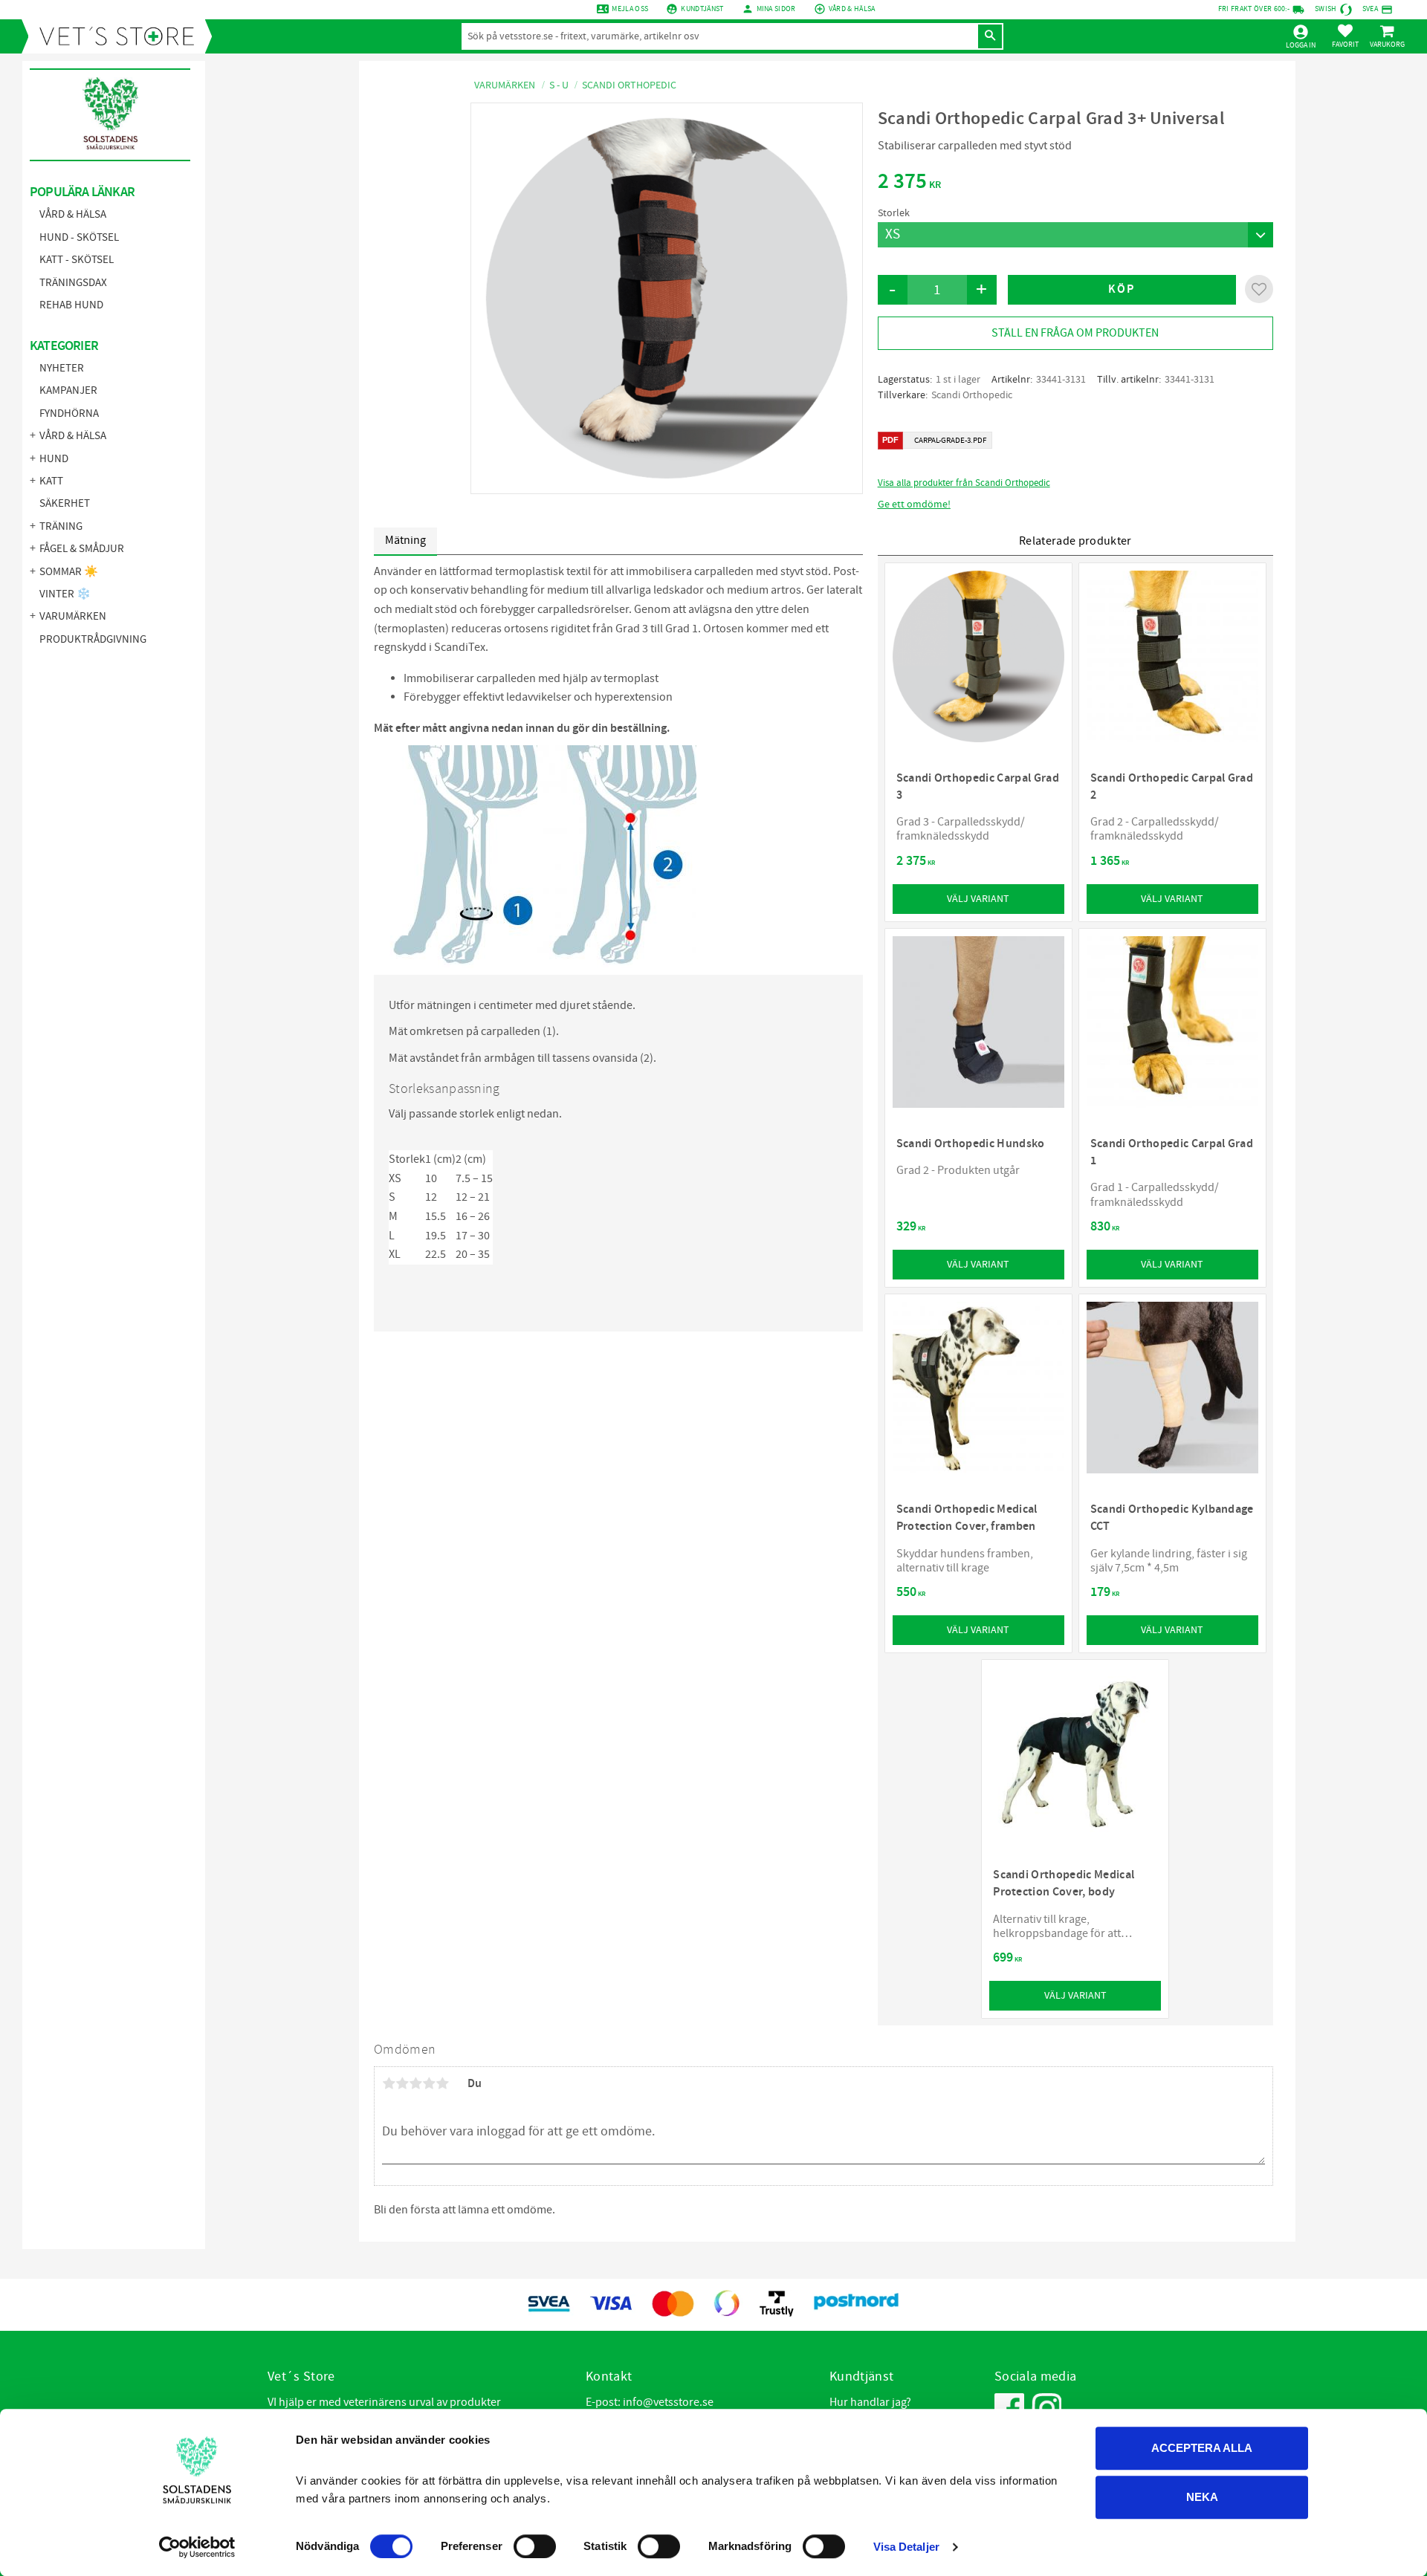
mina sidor (776, 9)
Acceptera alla (1202, 2448)
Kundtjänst (702, 9)
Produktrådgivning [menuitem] (93, 639)
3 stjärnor (415, 2083)
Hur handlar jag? (870, 2402)
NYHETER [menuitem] (62, 368)
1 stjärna (389, 2083)
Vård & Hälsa (852, 9)
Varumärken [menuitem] (73, 616)
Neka (1202, 2497)
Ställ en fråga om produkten (1075, 333)
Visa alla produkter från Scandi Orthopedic (964, 483)
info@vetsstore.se (668, 2402)
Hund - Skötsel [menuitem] (79, 237)
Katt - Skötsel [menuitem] (77, 260)
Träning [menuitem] (61, 526)
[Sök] (990, 36)
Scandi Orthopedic (972, 395)
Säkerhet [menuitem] (65, 503)
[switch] (535, 2546)
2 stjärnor (402, 2083)
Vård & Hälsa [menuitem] (73, 214)
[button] (1345, 36)
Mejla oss (630, 9)
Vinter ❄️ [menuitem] (65, 594)
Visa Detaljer (906, 2547)
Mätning (405, 540)
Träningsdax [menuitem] (73, 283)
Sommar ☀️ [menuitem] (69, 572)
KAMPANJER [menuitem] (68, 390)
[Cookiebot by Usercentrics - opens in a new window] (197, 2547)
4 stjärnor (429, 2083)
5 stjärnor (442, 2083)
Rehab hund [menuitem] (71, 305)
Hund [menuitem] (54, 459)
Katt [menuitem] (51, 481)
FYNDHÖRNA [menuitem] (69, 413)
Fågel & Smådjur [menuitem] (82, 549)
